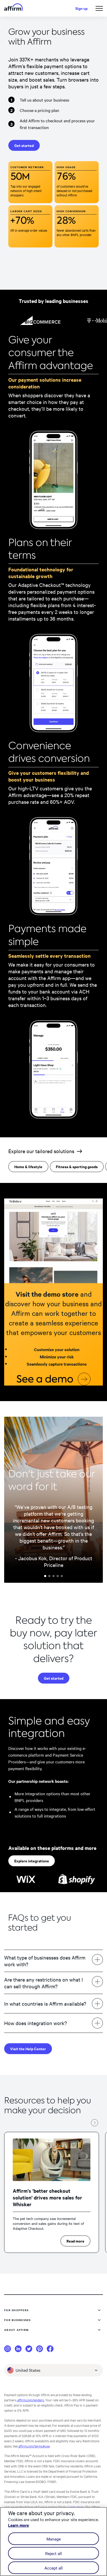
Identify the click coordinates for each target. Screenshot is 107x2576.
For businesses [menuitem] (18, 2320)
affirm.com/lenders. (31, 2400)
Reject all (53, 2553)
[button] (99, 8)
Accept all (53, 2568)
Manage (54, 2539)
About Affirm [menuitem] (16, 2330)
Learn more (75, 2507)
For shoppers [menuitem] (16, 2310)
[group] (52, 2192)
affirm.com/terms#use (34, 2446)
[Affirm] (14, 8)
